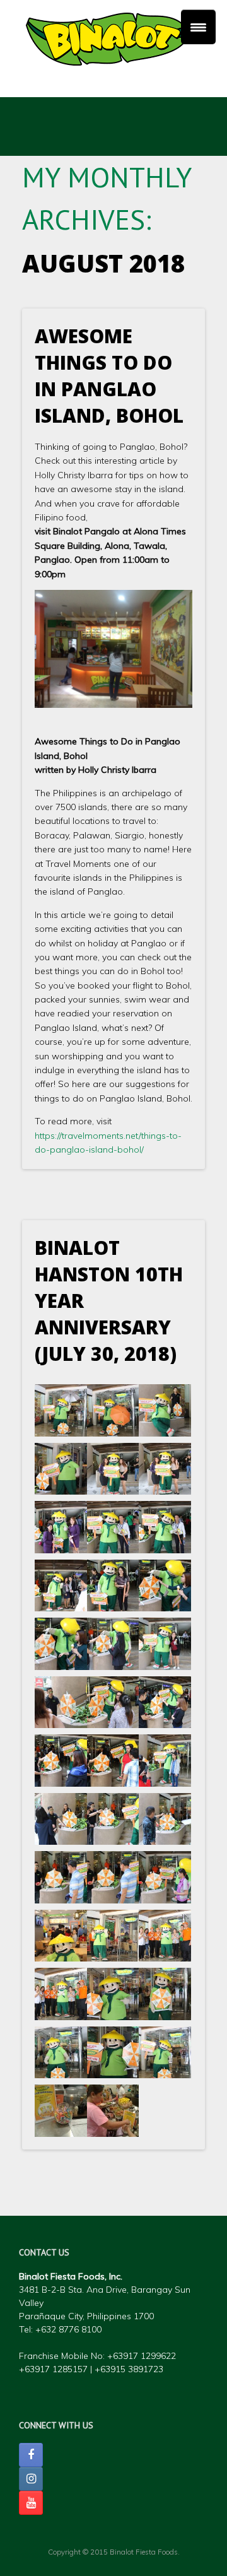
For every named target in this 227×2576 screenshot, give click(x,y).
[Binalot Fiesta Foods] (113, 39)
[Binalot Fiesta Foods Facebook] (31, 2455)
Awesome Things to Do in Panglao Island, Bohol (109, 376)
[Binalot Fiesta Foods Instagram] (31, 2479)
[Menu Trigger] (198, 27)
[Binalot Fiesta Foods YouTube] (31, 2503)
